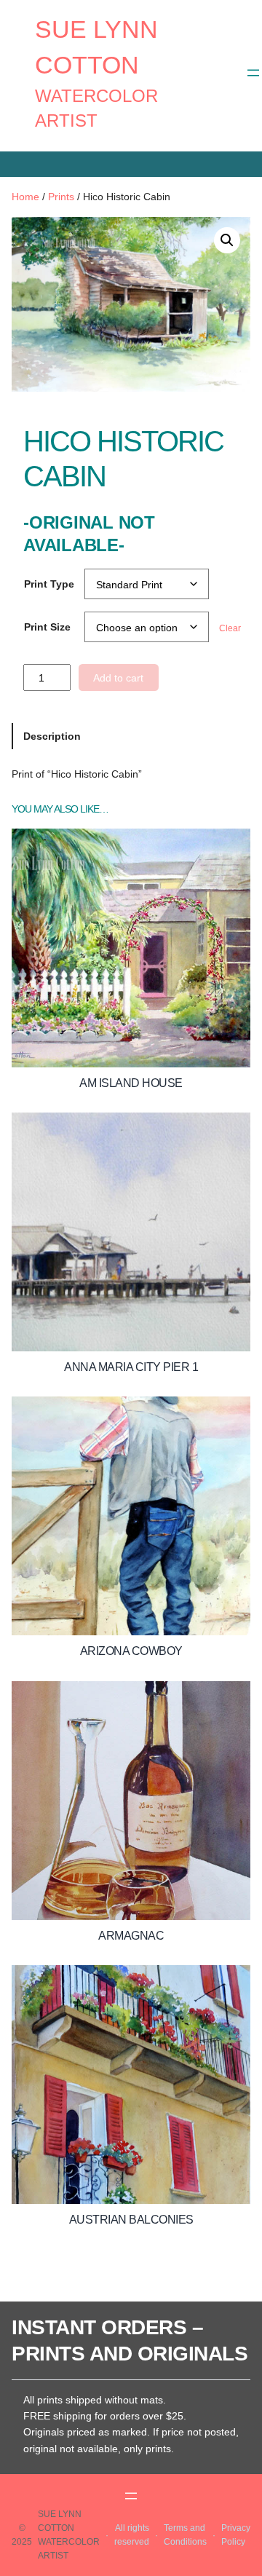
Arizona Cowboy (131, 1651)
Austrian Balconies (131, 2220)
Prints (61, 197)
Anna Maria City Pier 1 (131, 1367)
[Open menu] (253, 73)
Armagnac (131, 1936)
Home (25, 197)
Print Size (47, 627)
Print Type (49, 584)
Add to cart (118, 678)
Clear (230, 628)
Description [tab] (52, 736)
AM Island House (131, 1083)
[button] (227, 240)
